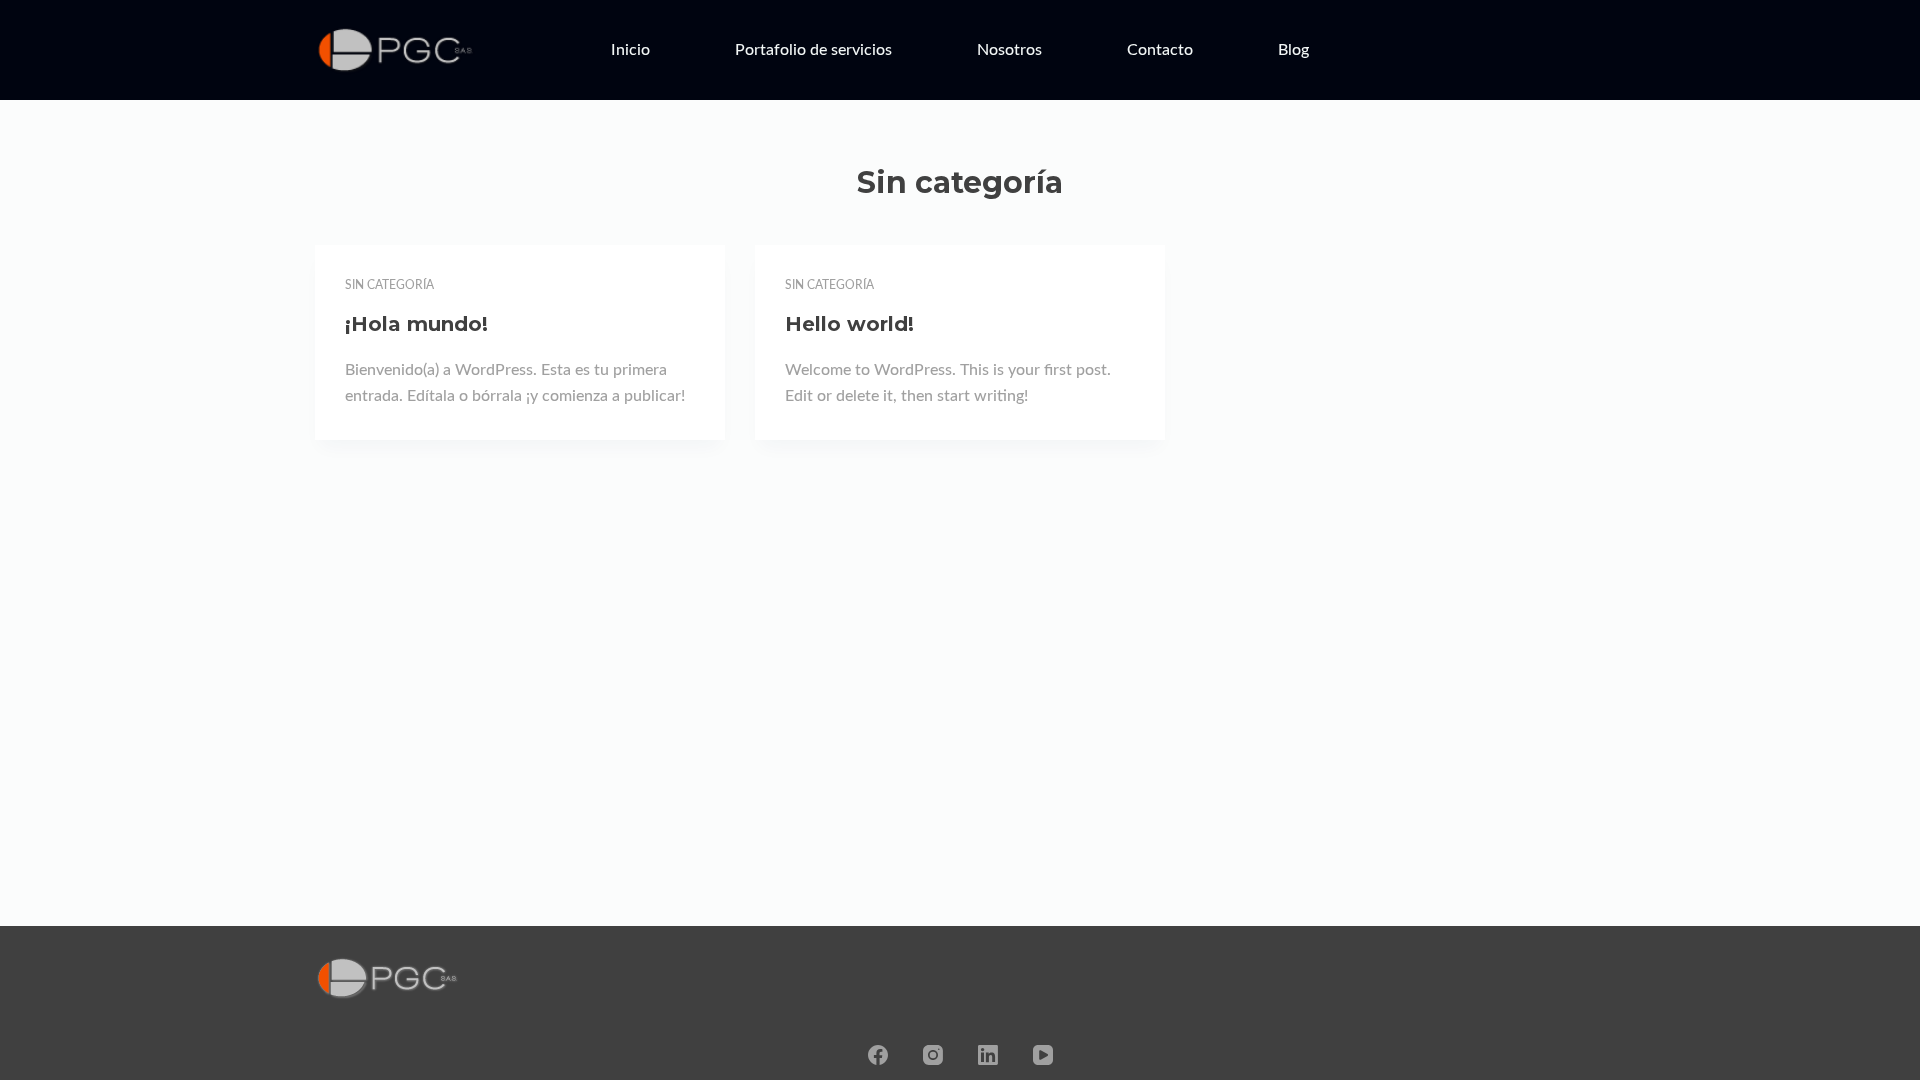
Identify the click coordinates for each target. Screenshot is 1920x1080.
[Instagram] (933, 1055)
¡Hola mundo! (416, 324)
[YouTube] (1043, 1055)
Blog (1293, 50)
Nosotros (1009, 50)
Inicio (630, 50)
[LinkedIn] (988, 1055)
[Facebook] (878, 1055)
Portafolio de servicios (813, 50)
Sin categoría (389, 285)
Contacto (1160, 50)
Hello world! (849, 324)
